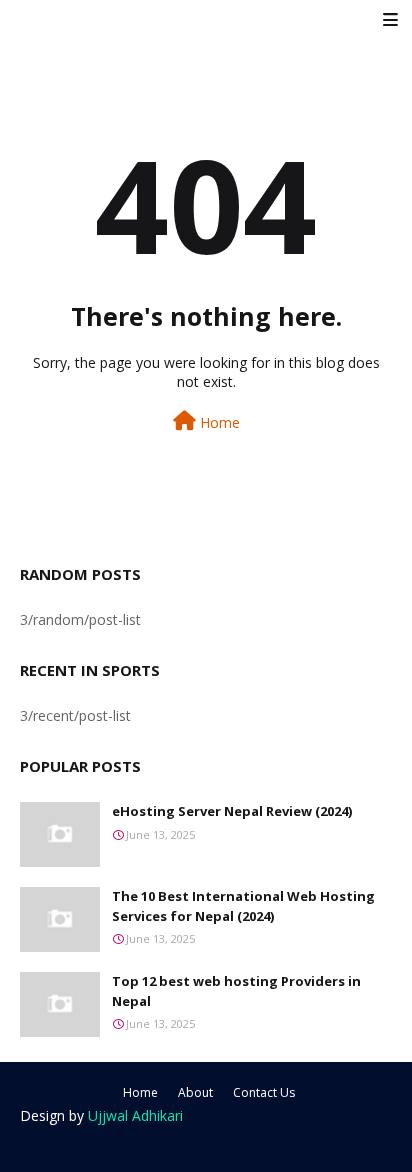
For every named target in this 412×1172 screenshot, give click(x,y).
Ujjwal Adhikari (135, 1115)
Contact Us (264, 1092)
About (195, 1092)
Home (218, 422)
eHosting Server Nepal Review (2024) (232, 811)
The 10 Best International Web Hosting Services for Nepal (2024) (243, 906)
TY (199, 1143)
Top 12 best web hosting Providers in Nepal (236, 991)
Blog (316, 1143)
